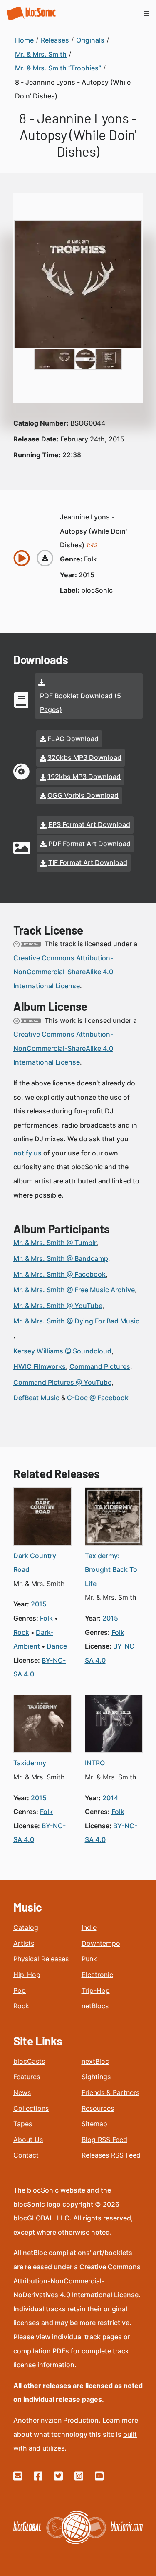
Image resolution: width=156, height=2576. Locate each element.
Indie (89, 1927)
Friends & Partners (110, 2092)
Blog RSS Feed (104, 2140)
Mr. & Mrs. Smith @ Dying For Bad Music (76, 1321)
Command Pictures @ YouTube (62, 1382)
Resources (98, 2108)
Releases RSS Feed (111, 2155)
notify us (27, 1153)
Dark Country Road (35, 1563)
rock (21, 1632)
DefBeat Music (36, 1398)
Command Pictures (100, 1366)
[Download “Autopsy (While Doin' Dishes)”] (45, 558)
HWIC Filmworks (40, 1366)
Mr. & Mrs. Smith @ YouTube (58, 1306)
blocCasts (29, 2061)
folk (90, 559)
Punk (89, 1959)
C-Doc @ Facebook (98, 1398)
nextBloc (95, 2061)
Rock (21, 2006)
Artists (24, 1943)
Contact (26, 2155)
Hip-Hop (27, 1975)
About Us (28, 2140)
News (22, 2092)
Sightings (96, 2077)
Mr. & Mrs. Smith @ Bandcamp (61, 1258)
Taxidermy (30, 1763)
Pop (20, 1990)
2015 (87, 575)
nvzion (51, 2420)
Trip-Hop (96, 1990)
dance (57, 1646)
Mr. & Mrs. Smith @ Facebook (59, 1274)
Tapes (23, 2124)
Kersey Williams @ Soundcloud (62, 1351)
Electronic (97, 1975)
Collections (31, 2108)
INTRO (95, 1763)
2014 (110, 1798)
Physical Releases (41, 1959)
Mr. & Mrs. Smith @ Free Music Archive (74, 1290)
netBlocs (95, 2006)
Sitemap (94, 2124)
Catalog (26, 1927)
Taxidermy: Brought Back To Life (111, 1570)
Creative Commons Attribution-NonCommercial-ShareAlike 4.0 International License (63, 972)
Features (27, 2077)
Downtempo (101, 1943)
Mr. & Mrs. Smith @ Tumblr (55, 1243)
